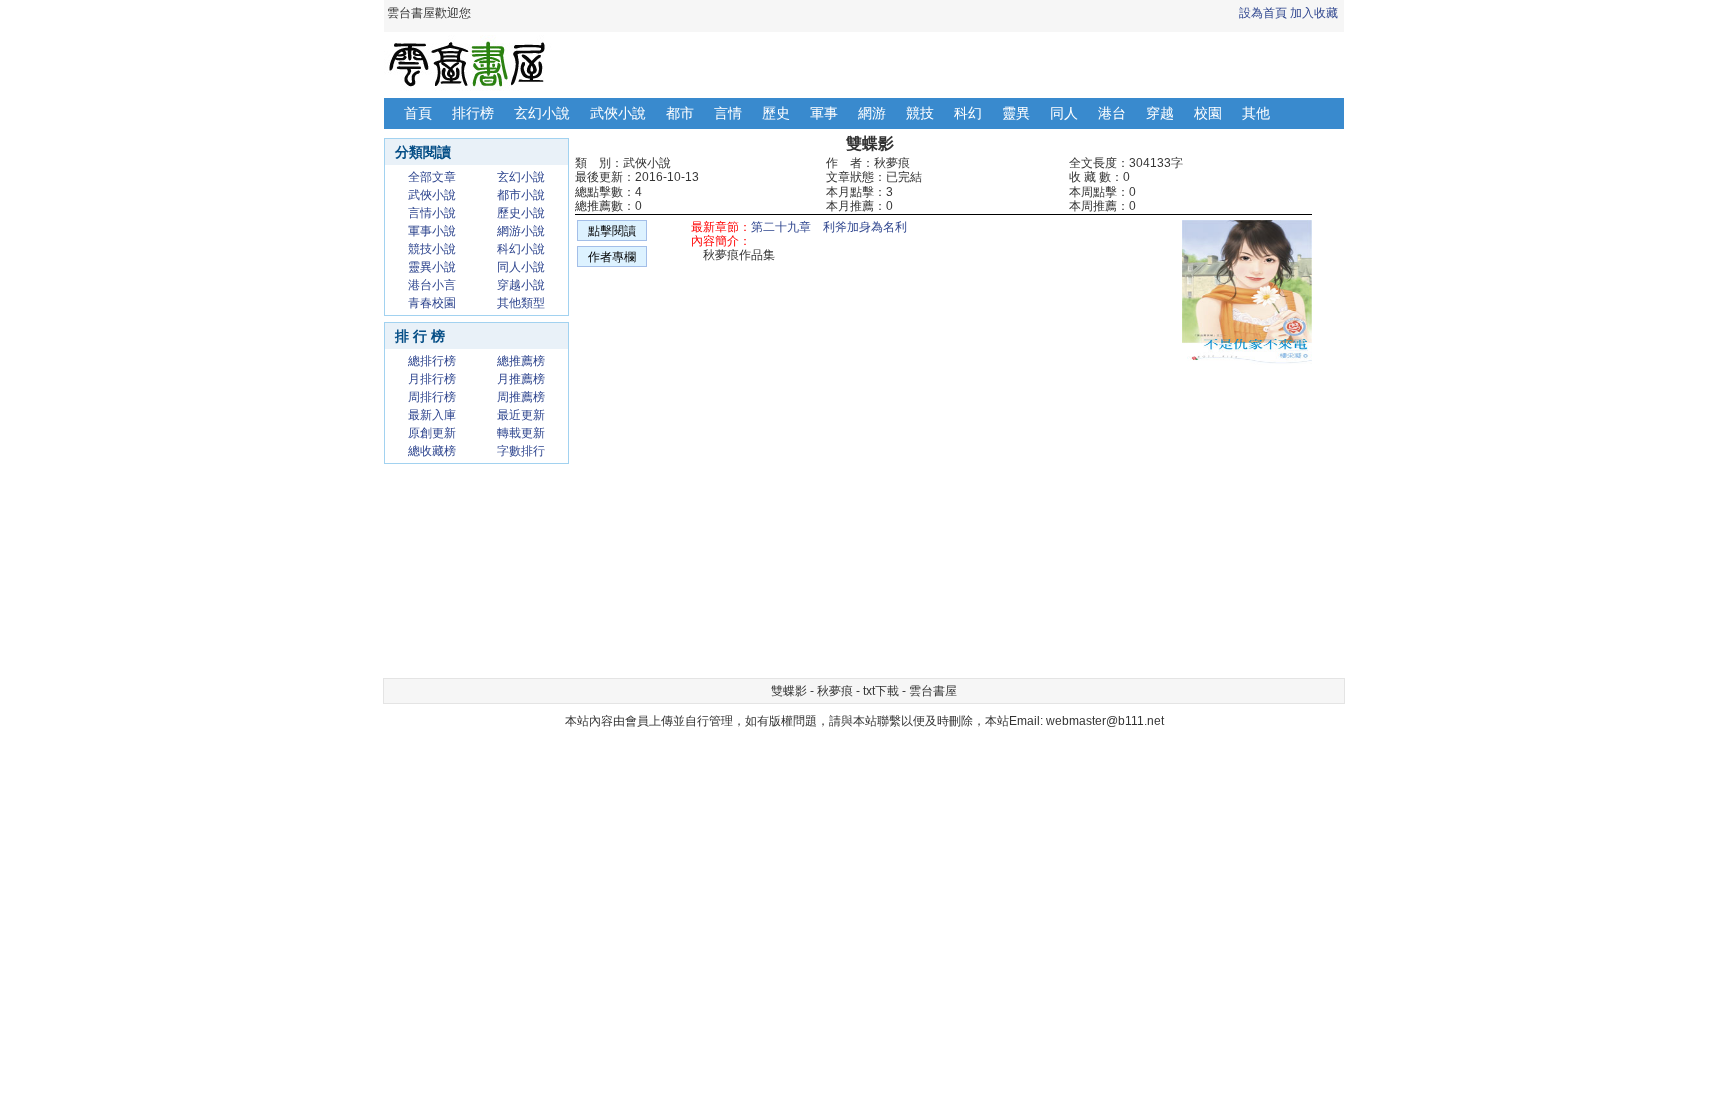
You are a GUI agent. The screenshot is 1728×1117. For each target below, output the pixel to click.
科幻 (968, 113)
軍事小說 (432, 231)
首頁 (418, 113)
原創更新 (432, 433)
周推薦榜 (521, 397)
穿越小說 (521, 285)
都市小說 (521, 195)
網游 (872, 113)
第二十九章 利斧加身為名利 (829, 227)
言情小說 (432, 213)
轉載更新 (521, 433)
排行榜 (473, 113)
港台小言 (432, 285)
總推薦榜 (521, 361)
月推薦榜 (521, 379)
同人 (1064, 113)
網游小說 (521, 231)
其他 (1256, 113)
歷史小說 (521, 213)
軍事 (824, 113)
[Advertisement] (774, 530)
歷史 (776, 113)
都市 (680, 113)
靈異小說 (432, 267)
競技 (920, 113)
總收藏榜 (432, 451)
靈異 (1016, 113)
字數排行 (521, 451)
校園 (1208, 113)
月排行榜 (432, 379)
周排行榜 (432, 397)
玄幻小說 (542, 113)
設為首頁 (1263, 13)
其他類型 (521, 303)
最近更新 (521, 415)
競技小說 (432, 249)
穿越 (1160, 113)
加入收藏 (1314, 13)
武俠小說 (618, 113)
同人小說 (521, 267)
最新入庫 (432, 415)
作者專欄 (612, 257)
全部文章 (432, 177)
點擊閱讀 (612, 231)
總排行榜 (432, 361)
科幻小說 (521, 249)
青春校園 (432, 303)
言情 (728, 113)
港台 (1112, 113)
